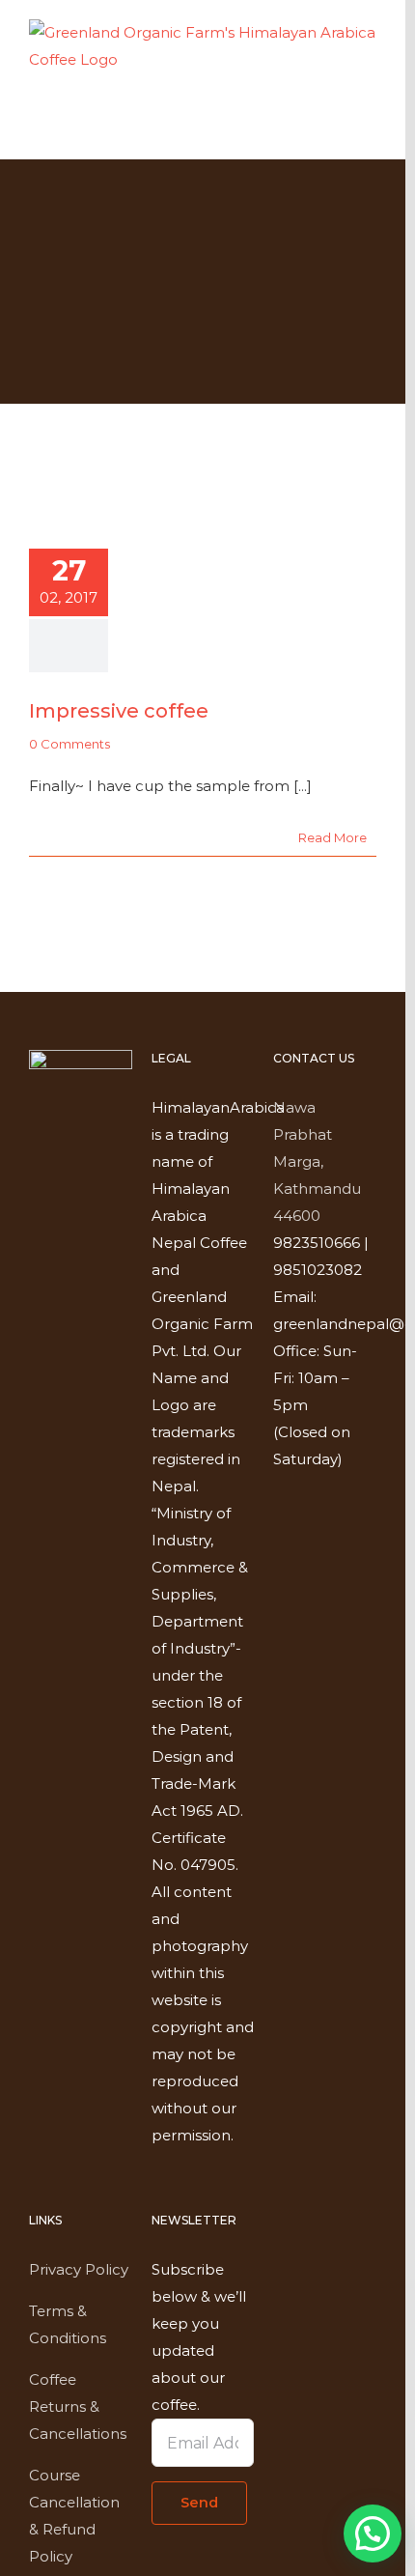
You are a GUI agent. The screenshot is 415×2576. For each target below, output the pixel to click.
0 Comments (69, 744)
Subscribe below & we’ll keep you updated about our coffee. (199, 2337)
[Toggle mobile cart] (299, 130)
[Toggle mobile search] (334, 130)
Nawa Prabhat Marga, (303, 1134)
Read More (332, 837)
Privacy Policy (79, 2269)
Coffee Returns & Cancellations (78, 2406)
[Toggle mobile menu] (369, 130)
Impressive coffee (119, 711)
